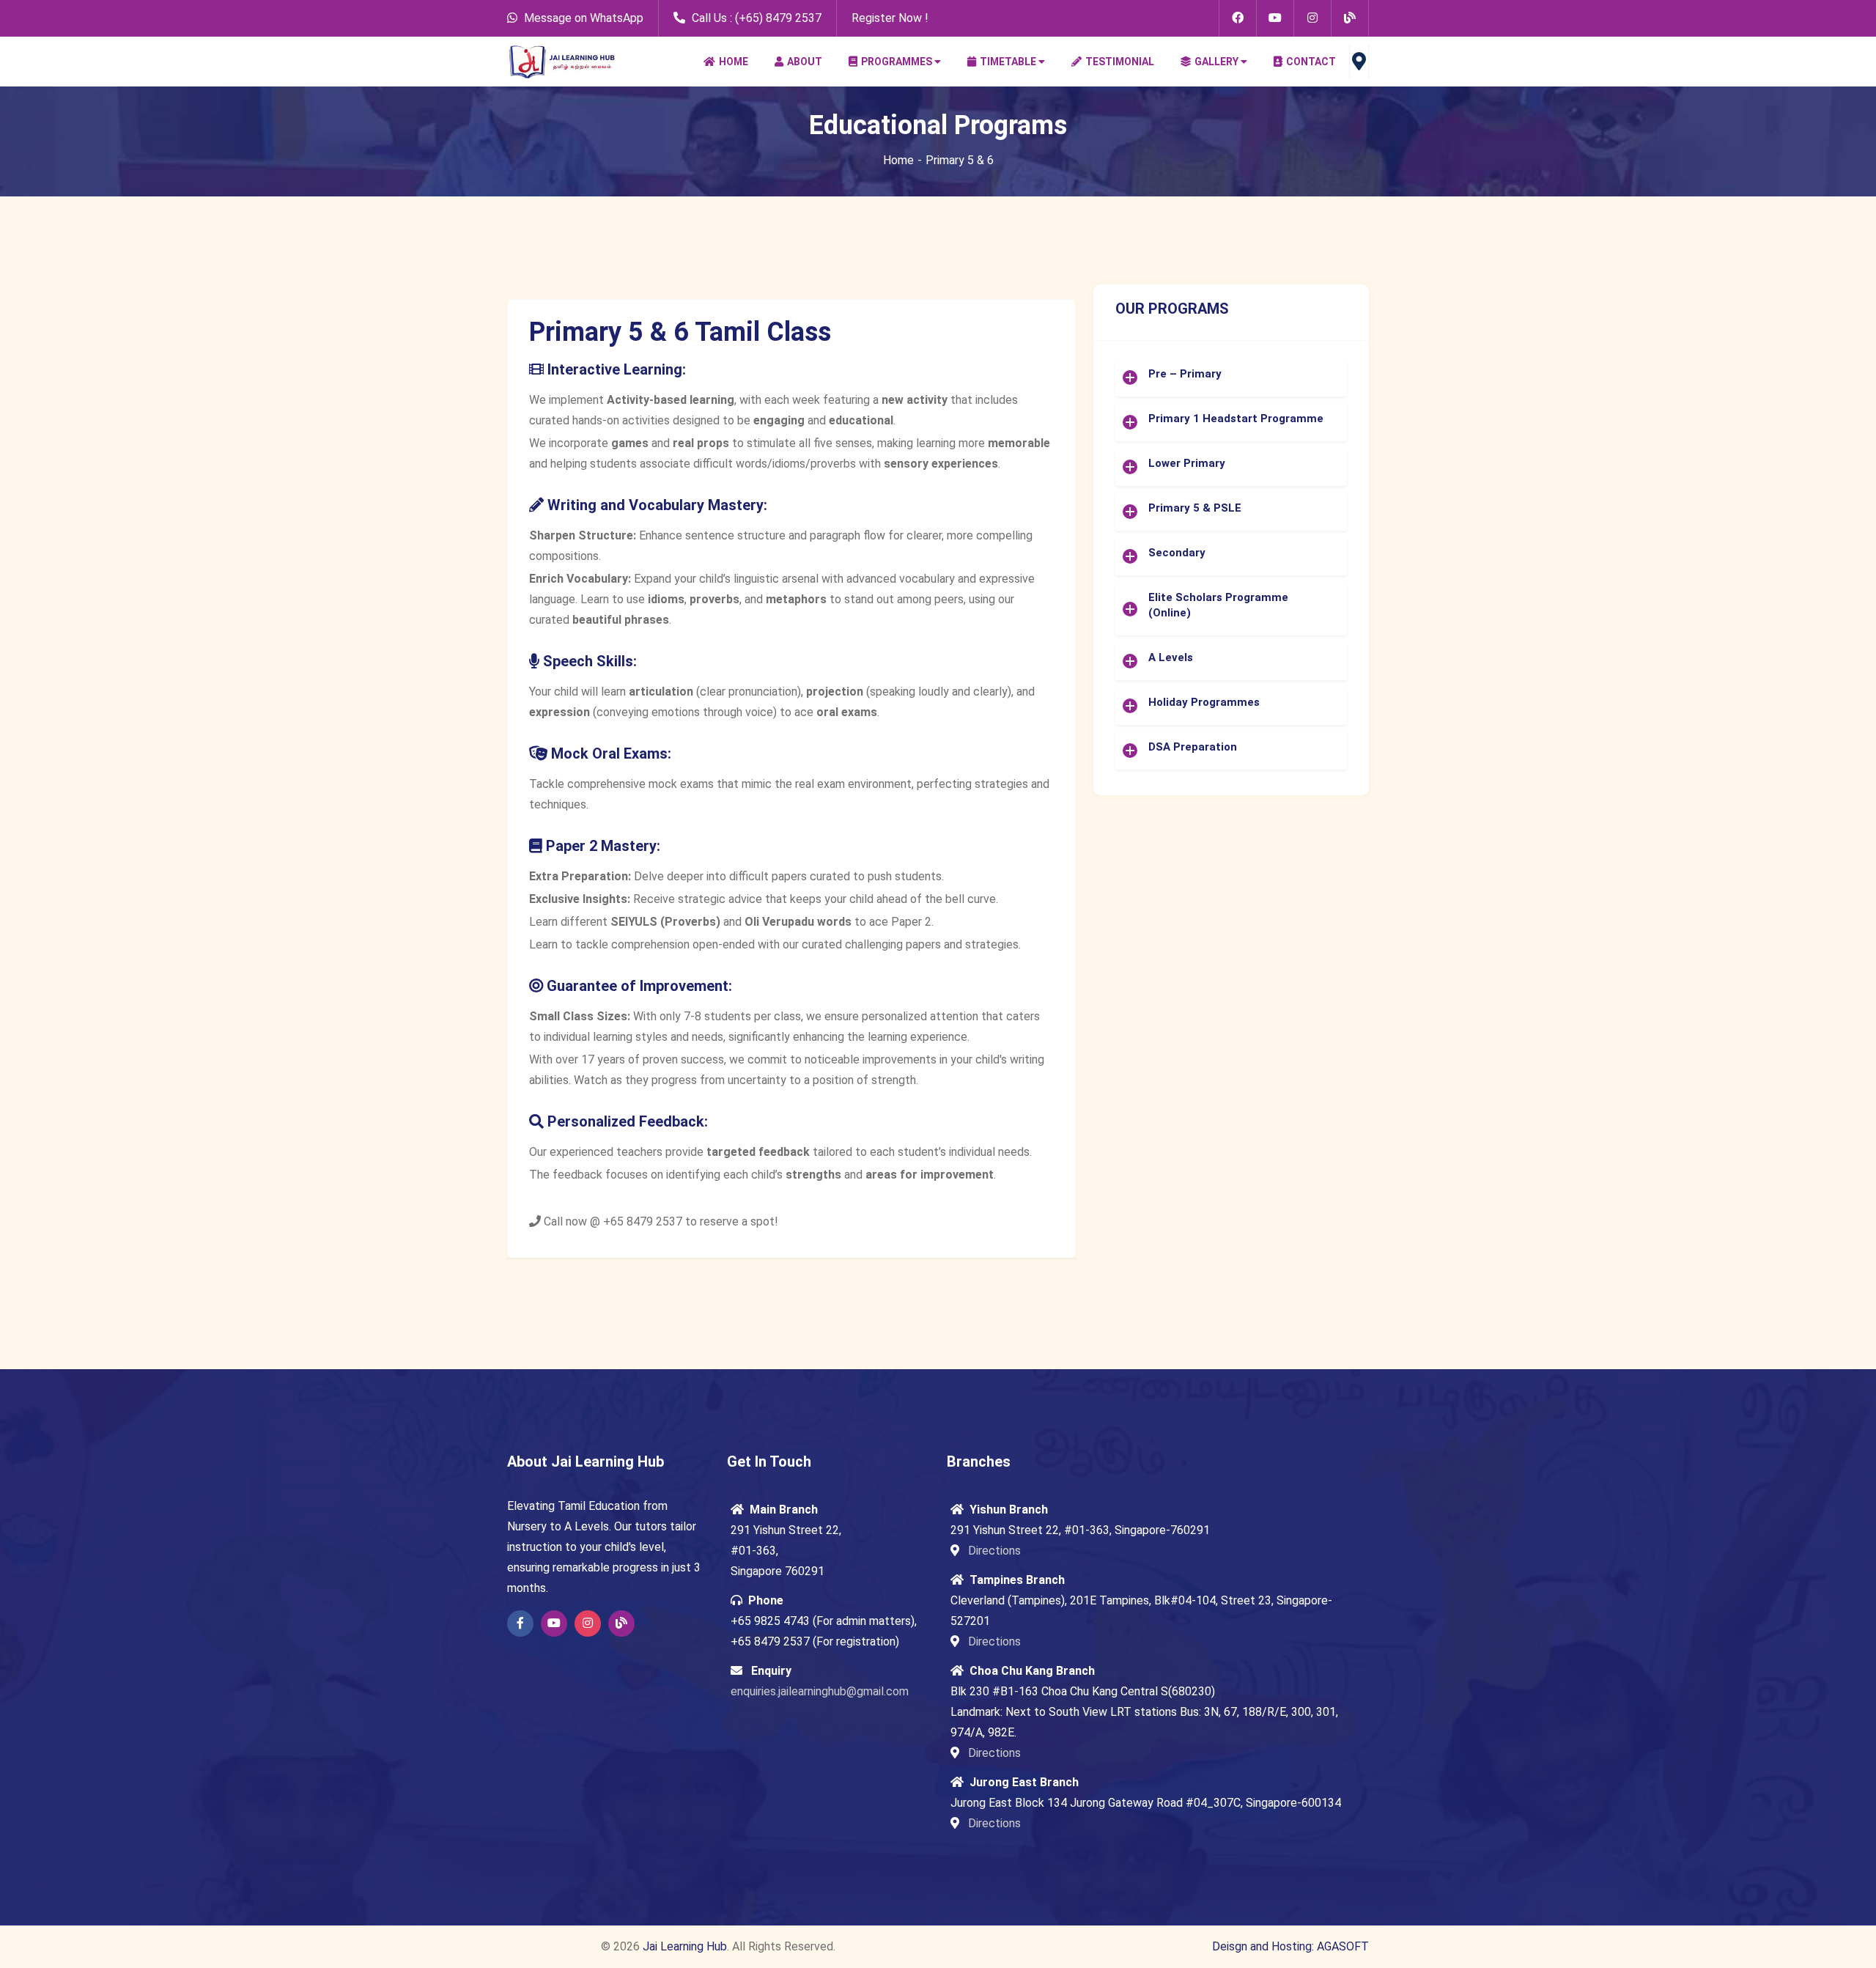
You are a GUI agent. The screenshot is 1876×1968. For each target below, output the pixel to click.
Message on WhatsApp (584, 18)
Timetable (1008, 62)
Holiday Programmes (1204, 702)
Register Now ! (890, 18)
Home (734, 62)
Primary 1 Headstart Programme (1236, 419)
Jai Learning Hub (685, 1946)
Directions (993, 1551)
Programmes (897, 62)
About (805, 62)
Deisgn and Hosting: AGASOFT (1290, 1946)
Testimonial (1120, 62)
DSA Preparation (1193, 747)
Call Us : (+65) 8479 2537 (755, 18)
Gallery (1216, 62)
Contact (1311, 62)
